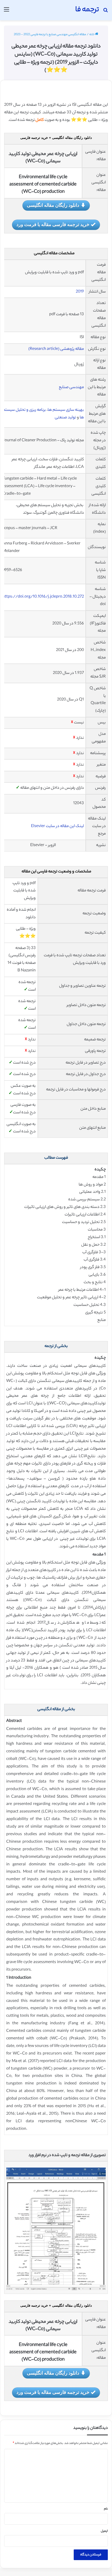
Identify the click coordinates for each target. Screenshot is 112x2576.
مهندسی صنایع (71, 387)
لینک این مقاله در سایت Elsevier (57, 826)
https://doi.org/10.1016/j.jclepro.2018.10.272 (43, 597)
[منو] (7, 12)
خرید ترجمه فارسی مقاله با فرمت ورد (53, 224)
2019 (80, 292)
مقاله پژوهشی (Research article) (56, 349)
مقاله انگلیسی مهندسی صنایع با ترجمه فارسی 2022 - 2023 (50, 35)
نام (106, 2509)
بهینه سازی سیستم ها (66, 410)
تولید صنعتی (66, 418)
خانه (92, 35)
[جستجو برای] (105, 12)
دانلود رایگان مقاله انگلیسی (53, 205)
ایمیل (104, 2531)
